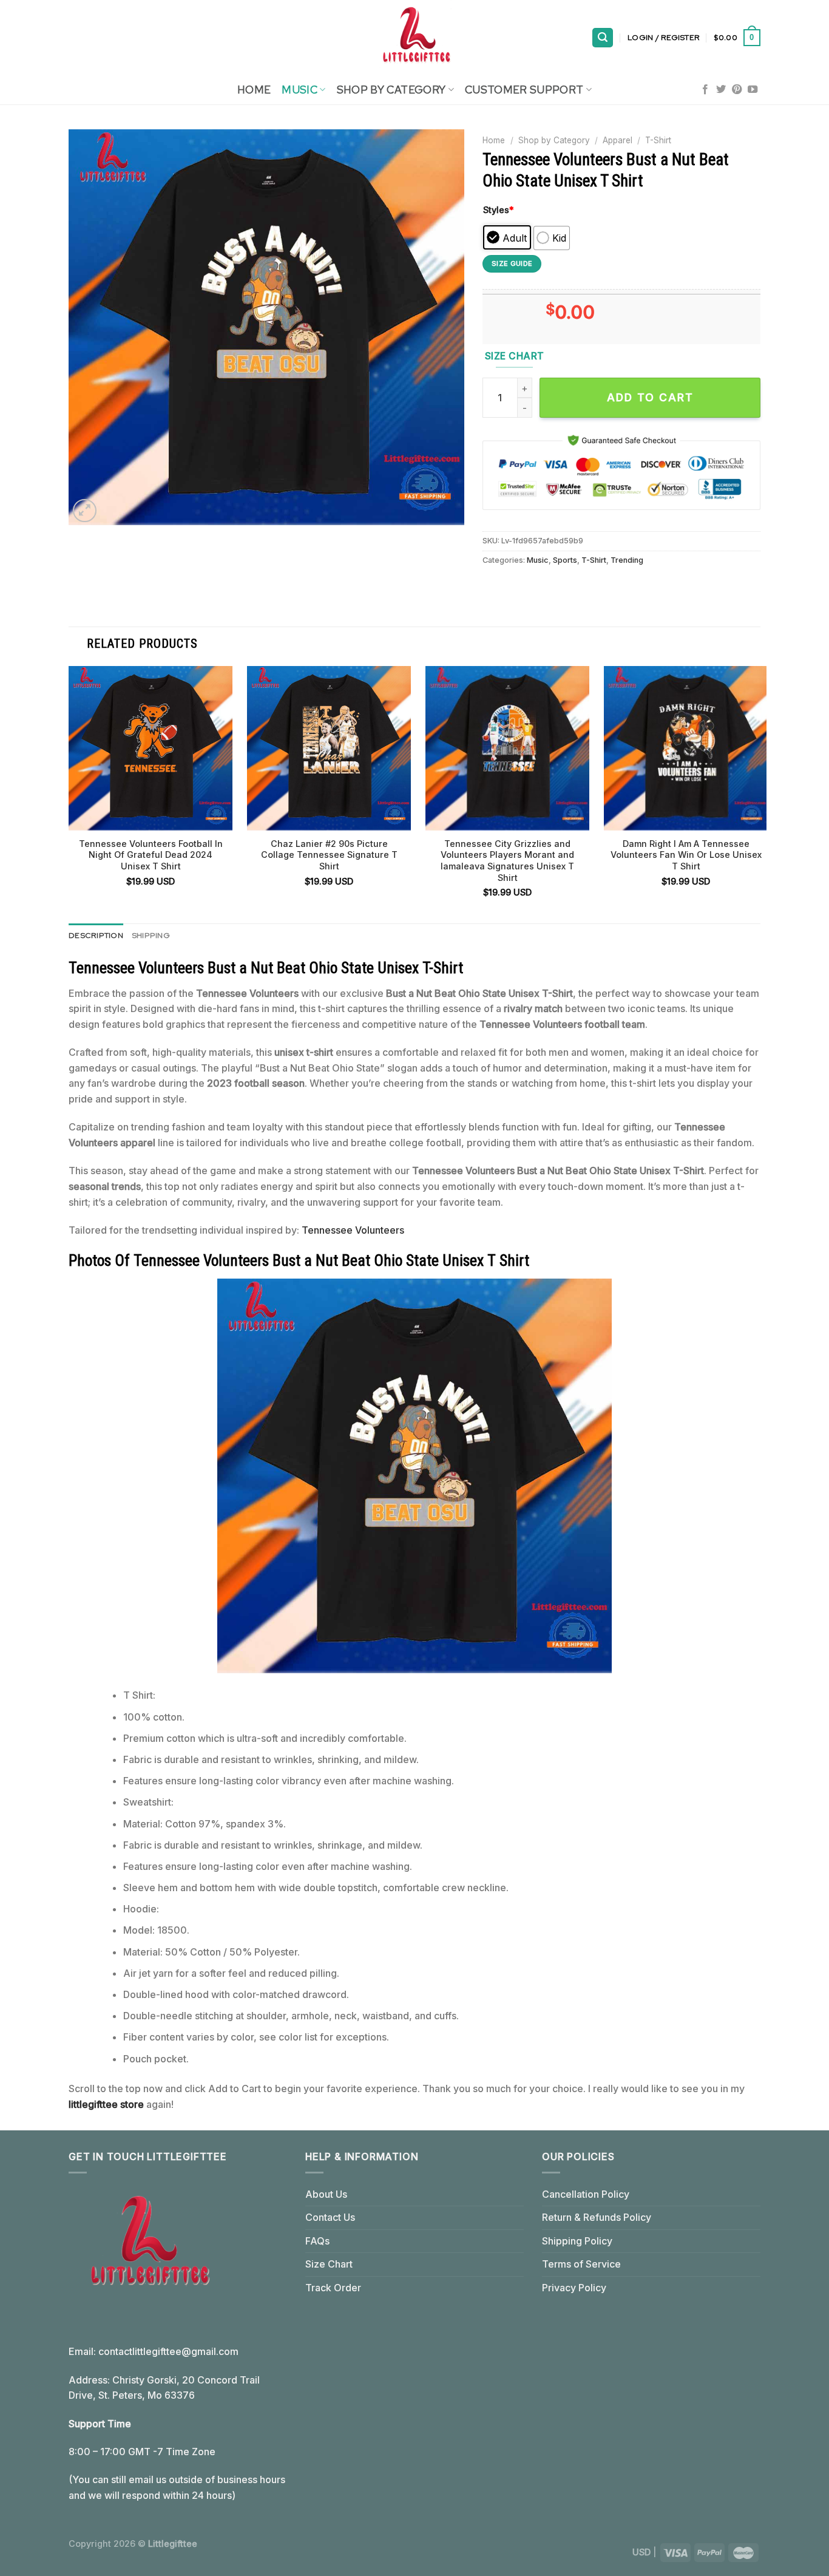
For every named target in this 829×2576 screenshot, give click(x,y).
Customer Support (524, 90)
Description (96, 935)
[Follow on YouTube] (753, 90)
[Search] (603, 38)
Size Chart (329, 2264)
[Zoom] (85, 511)
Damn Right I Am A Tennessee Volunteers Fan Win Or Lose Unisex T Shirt (686, 855)
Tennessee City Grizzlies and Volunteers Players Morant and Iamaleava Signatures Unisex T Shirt (507, 861)
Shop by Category (554, 140)
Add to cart (650, 397)
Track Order (333, 2288)
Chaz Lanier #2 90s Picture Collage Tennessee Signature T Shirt (329, 855)
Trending (627, 560)
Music (299, 90)
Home (254, 90)
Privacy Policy (574, 2288)
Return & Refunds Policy (597, 2217)
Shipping (151, 935)
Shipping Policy (577, 2241)
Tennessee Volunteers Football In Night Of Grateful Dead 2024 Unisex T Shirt (151, 855)
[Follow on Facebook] (705, 90)
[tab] (96, 936)
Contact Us (330, 2217)
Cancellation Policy (586, 2194)
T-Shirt (658, 140)
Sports (565, 560)
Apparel (618, 140)
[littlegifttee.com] (414, 38)
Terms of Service (581, 2264)
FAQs (317, 2241)
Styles (499, 210)
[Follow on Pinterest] (737, 90)
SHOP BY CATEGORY (391, 90)
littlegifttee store (106, 2104)
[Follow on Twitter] (721, 90)
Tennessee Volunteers (353, 1230)
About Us (326, 2194)
